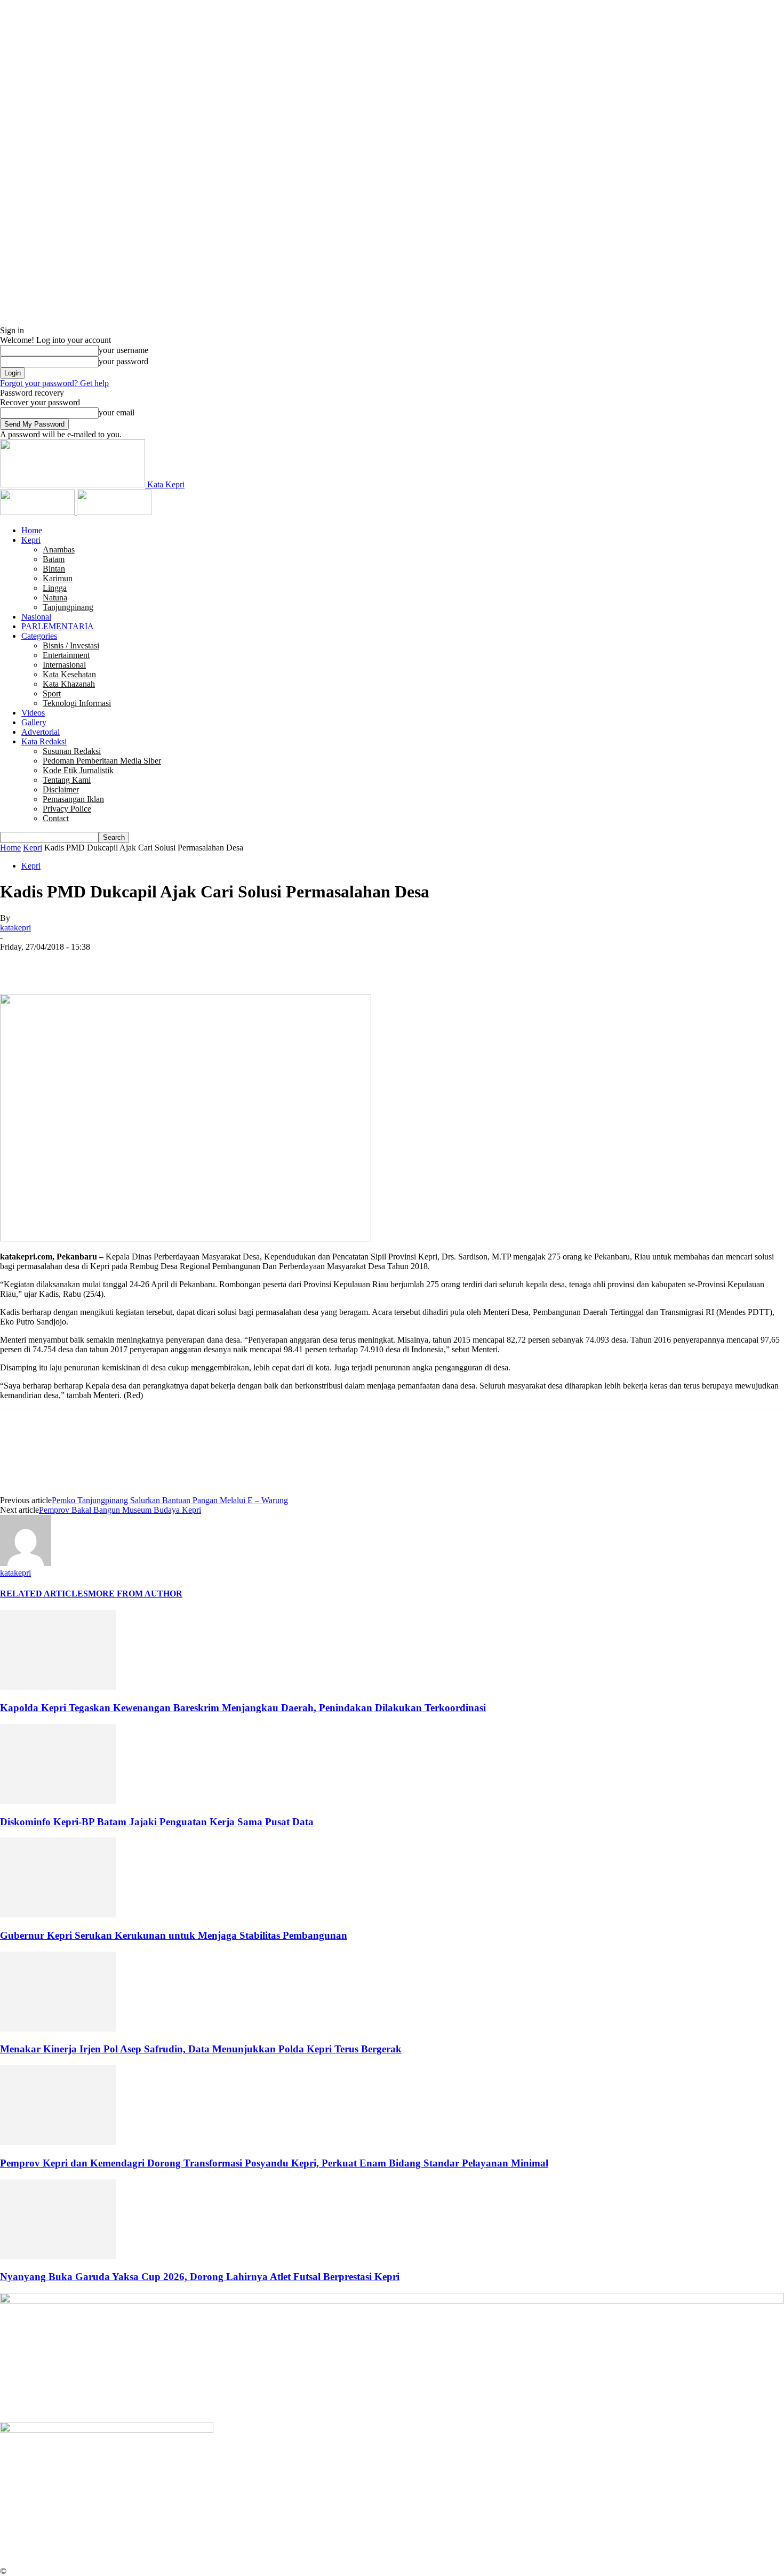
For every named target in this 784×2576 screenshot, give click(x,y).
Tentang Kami (67, 780)
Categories (39, 636)
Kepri (31, 540)
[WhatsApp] (133, 963)
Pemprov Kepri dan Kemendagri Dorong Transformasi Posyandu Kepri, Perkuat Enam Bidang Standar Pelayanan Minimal (274, 2163)
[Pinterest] (94, 963)
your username (123, 350)
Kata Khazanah (69, 684)
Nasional (36, 617)
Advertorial (41, 732)
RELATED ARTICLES (44, 1594)
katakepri (15, 928)
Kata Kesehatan (69, 674)
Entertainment (66, 655)
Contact (56, 818)
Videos (33, 713)
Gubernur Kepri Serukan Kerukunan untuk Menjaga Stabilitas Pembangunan (174, 1935)
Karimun (58, 578)
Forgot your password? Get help (54, 383)
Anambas (59, 549)
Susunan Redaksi (72, 751)
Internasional (64, 665)
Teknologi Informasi (77, 703)
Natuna (55, 597)
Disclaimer (61, 789)
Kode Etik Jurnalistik (78, 770)
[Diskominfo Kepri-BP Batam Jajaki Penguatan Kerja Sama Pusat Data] (58, 1801)
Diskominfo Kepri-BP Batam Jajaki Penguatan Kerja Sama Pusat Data (157, 1822)
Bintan (54, 569)
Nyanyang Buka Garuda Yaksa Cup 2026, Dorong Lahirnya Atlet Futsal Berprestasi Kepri (200, 2277)
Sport (52, 693)
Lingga (55, 588)
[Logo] (38, 512)
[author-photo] (26, 1563)
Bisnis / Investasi (71, 645)
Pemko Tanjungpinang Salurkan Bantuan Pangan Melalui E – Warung (170, 1500)
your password (123, 361)
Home (32, 530)
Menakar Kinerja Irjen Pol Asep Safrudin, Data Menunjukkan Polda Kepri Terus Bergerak (201, 2049)
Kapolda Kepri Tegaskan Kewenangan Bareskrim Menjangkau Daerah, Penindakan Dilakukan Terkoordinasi (243, 1708)
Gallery (34, 722)
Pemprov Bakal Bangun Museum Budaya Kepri (120, 1510)
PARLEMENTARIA (58, 626)
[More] (172, 963)
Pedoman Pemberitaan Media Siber (102, 761)
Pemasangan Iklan (73, 799)
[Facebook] (18, 963)
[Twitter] (56, 963)
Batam (54, 559)
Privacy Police (67, 809)
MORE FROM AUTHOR (135, 1594)
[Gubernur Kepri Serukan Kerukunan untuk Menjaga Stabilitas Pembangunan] (58, 1915)
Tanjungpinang (68, 607)
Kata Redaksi (44, 741)
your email (117, 412)
